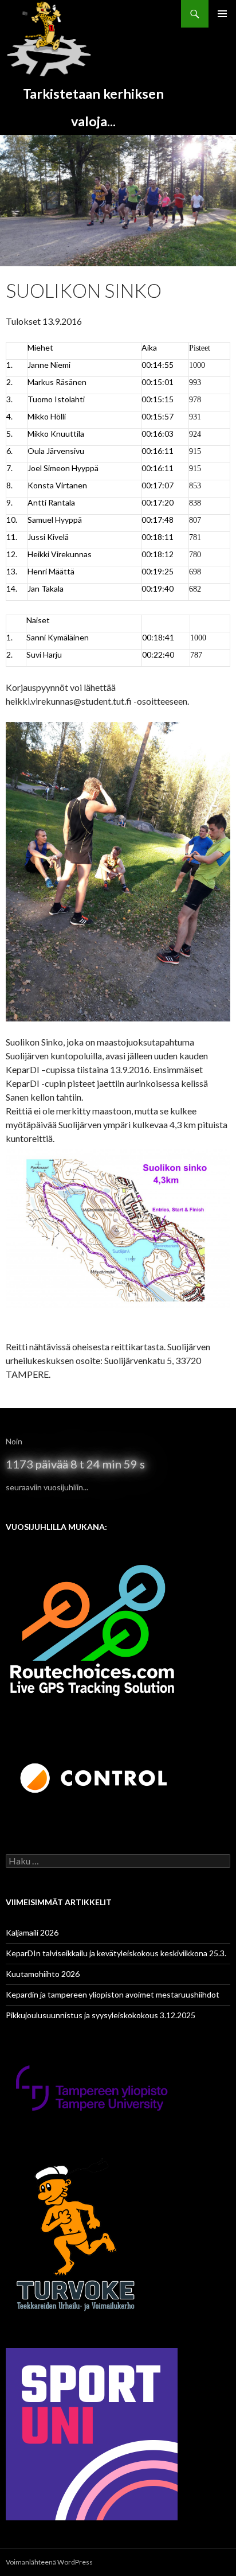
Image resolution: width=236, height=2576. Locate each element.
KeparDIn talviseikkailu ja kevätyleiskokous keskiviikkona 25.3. (116, 1953)
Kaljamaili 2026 (32, 1932)
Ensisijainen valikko (222, 14)
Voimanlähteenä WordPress (49, 2562)
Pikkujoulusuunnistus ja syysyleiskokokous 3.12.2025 (101, 2015)
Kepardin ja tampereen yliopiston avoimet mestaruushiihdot (113, 1994)
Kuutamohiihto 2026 (43, 1974)
